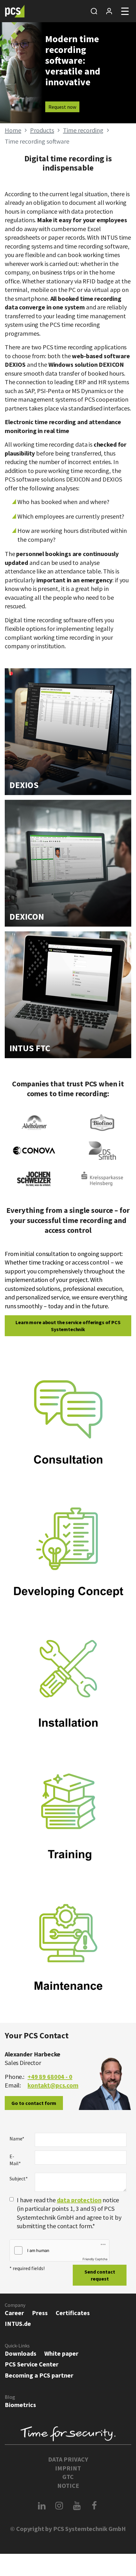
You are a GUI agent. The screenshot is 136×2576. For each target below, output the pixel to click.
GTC (68, 2477)
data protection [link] (79, 2200)
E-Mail (15, 2160)
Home (13, 130)
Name (17, 2139)
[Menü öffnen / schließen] (125, 11)
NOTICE (68, 2485)
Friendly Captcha (95, 2259)
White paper (61, 2353)
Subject (19, 2178)
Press (40, 2313)
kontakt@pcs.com (53, 2085)
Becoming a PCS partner (39, 2375)
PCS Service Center (32, 2364)
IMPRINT (68, 2468)
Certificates (73, 2313)
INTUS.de (18, 2324)
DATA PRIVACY (68, 2459)
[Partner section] (109, 11)
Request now (62, 107)
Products (42, 130)
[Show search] (94, 11)
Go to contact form (34, 2103)
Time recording (83, 130)
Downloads (21, 2353)
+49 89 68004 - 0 (50, 2077)
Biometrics (20, 2405)
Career (14, 2313)
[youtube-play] (77, 2506)
